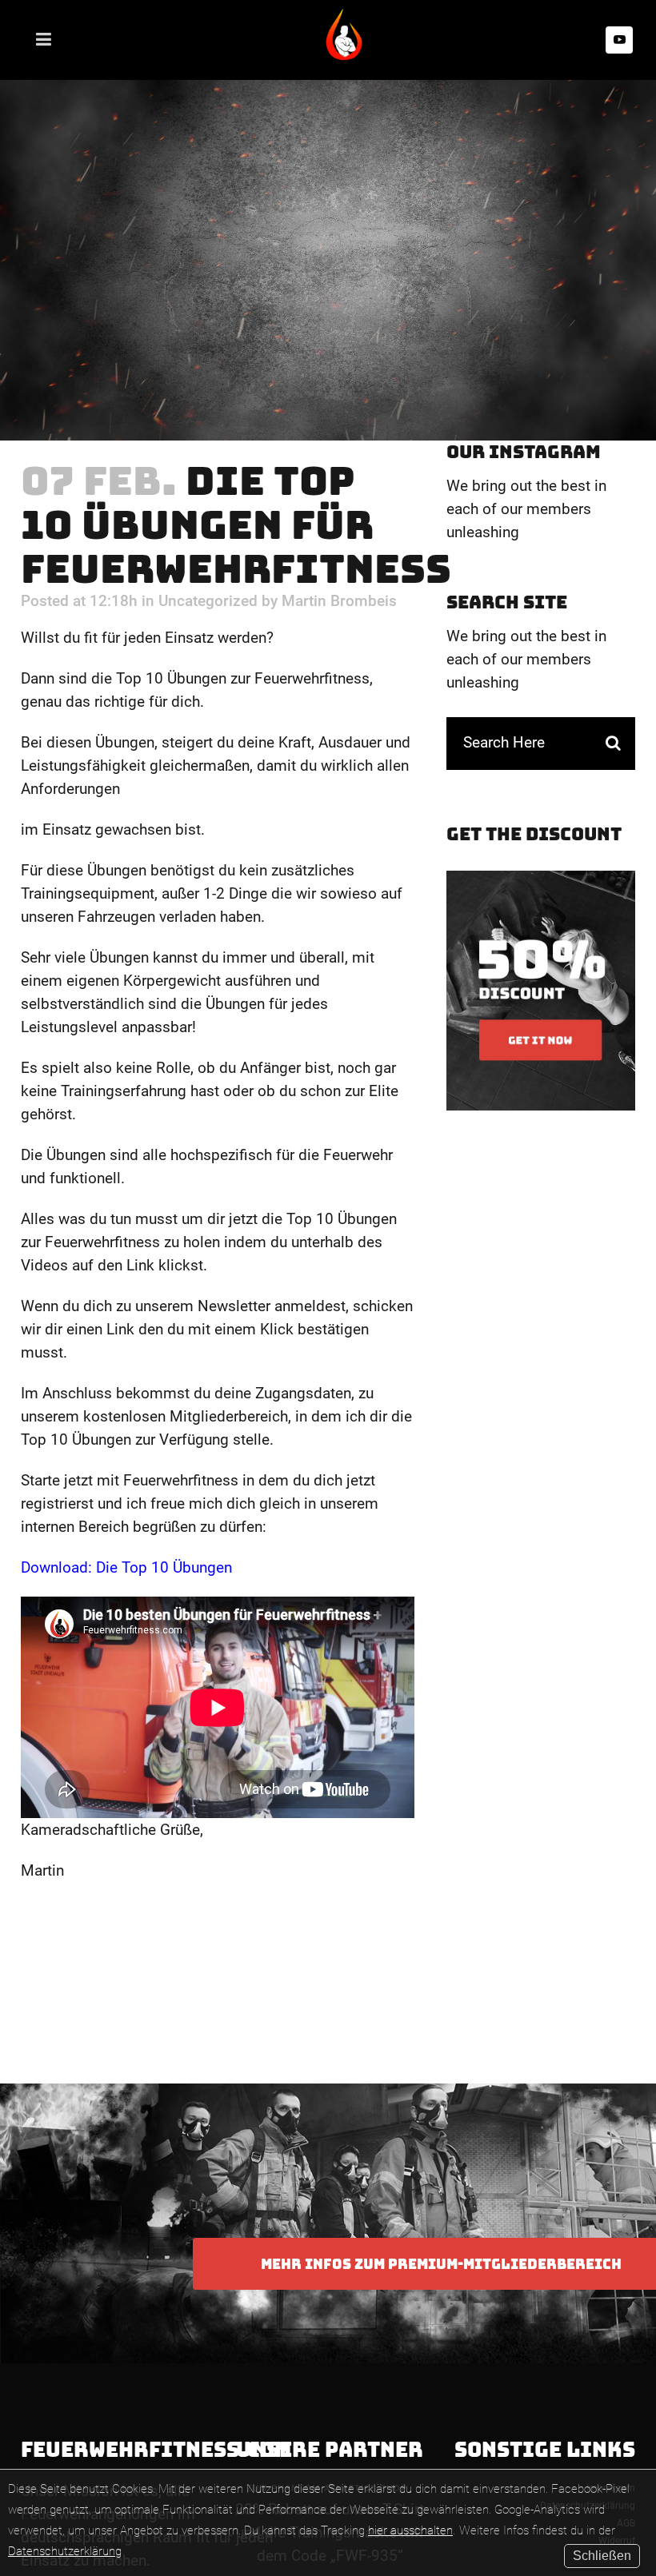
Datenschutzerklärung (65, 2551)
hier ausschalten (410, 2530)
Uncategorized (208, 601)
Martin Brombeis (339, 601)
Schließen (602, 2556)
